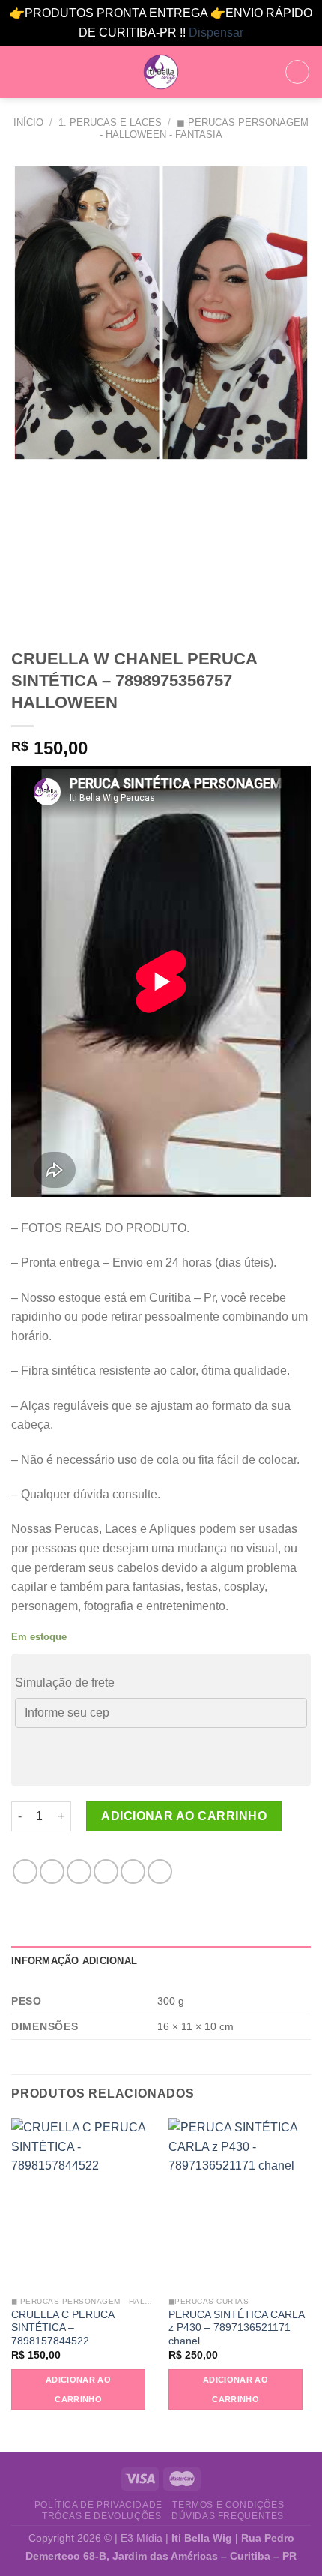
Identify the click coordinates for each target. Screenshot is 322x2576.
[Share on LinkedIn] (160, 1871)
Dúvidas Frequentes (228, 2516)
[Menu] (20, 72)
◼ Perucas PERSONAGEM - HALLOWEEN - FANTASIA (204, 128)
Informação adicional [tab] (74, 1961)
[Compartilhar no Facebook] (52, 1871)
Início (28, 123)
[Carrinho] (297, 72)
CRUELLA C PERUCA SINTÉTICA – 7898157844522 (63, 2328)
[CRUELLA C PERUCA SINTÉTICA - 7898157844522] (82, 2203)
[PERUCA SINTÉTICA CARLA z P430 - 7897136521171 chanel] (240, 2203)
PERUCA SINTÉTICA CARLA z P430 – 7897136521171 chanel (236, 2328)
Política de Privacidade (98, 2505)
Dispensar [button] (216, 33)
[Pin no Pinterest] (133, 1871)
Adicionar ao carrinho (184, 1816)
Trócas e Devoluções (102, 2516)
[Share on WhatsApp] (25, 1871)
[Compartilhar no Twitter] (79, 1871)
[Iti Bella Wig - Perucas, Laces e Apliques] (161, 72)
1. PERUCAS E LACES (110, 123)
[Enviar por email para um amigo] (106, 1871)
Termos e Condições (228, 2505)
